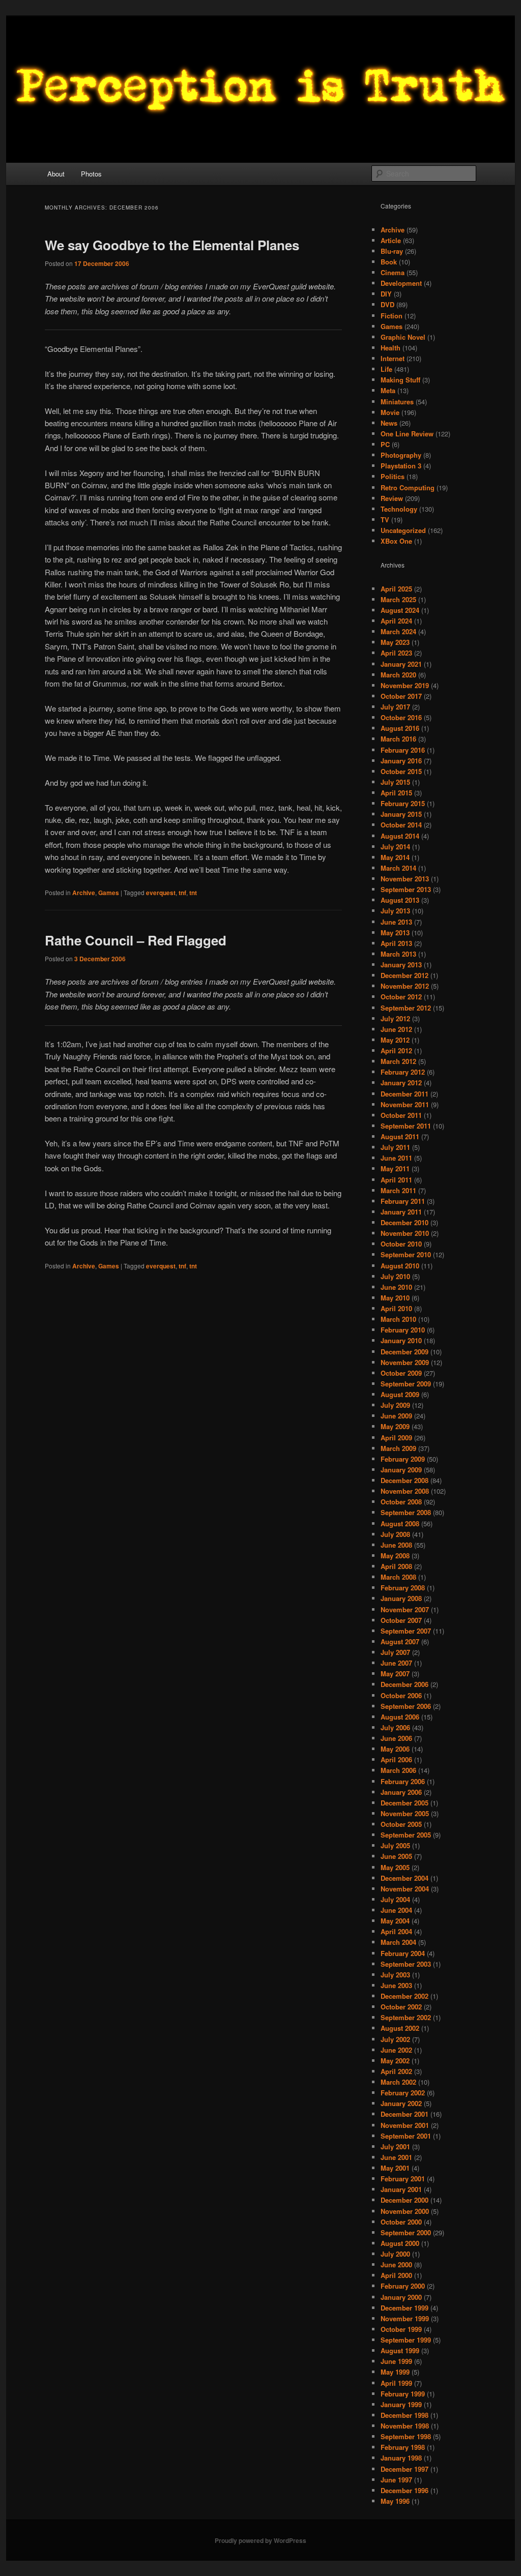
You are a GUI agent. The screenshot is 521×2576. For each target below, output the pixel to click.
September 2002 (406, 2017)
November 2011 (405, 1104)
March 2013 (398, 954)
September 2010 (406, 1254)
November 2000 (405, 2211)
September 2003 (406, 1964)
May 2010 (395, 1298)
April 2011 (396, 1180)
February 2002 (403, 2093)
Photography (401, 455)
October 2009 (401, 1373)
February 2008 (403, 1588)
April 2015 (396, 793)
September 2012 (406, 1008)
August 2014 (400, 836)
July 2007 (395, 1652)
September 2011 (406, 1126)
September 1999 (406, 2340)
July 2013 (395, 911)
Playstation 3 (401, 466)
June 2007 (396, 1663)
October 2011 (401, 1115)
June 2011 (396, 1158)
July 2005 (395, 1845)
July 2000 (395, 2254)
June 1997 (396, 2480)
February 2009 (403, 1459)
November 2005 (405, 1813)
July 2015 (395, 782)
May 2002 (395, 2061)
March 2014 (398, 868)
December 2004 (404, 1878)
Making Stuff (400, 380)
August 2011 (400, 1136)
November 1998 (405, 2426)
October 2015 (401, 771)
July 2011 (395, 1147)
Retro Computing (408, 487)
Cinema (393, 272)
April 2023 (396, 653)
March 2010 (398, 1319)
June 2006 (396, 1738)
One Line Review (407, 434)
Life (386, 369)
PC (385, 444)
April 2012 (396, 1050)
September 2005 (406, 1835)
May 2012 (395, 1040)
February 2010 (403, 1330)
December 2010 (404, 1222)
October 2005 (401, 1824)
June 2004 (396, 1910)
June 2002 (396, 2050)
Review (392, 498)
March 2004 (398, 1942)
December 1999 (404, 2308)
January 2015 (401, 814)
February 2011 (403, 1201)
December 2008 (404, 1480)
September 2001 (406, 2136)
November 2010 (405, 1233)
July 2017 (395, 707)
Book (389, 262)
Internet (393, 358)
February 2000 (403, 2286)
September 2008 (406, 1512)
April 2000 (396, 2275)
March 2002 (398, 2082)
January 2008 (401, 1598)
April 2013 (396, 943)
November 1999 (405, 2318)
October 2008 (401, 1502)
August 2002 (400, 2028)
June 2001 (396, 2157)
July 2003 (395, 1975)
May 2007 (395, 1674)
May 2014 (395, 857)
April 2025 (396, 589)
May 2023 (395, 642)
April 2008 (396, 1566)
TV (385, 520)
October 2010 (401, 1244)
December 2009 (404, 1352)
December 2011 (404, 1094)
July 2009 (395, 1405)
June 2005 (396, 1856)
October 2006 (401, 1695)
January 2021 (401, 664)
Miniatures (397, 402)
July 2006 (395, 1727)
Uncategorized (403, 530)
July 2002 (395, 2039)
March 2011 (398, 1190)
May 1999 (395, 2372)
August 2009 (400, 1394)
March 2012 (398, 1061)
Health (390, 348)
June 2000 (396, 2264)
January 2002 (401, 2103)
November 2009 (405, 1362)
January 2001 (401, 2189)
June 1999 (396, 2361)
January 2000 (401, 2297)
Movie (390, 412)
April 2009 (396, 1438)
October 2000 (401, 2222)
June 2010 (396, 1287)
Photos (91, 174)
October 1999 (401, 2329)
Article (391, 240)
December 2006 (404, 1684)
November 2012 (405, 986)
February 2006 (403, 1781)
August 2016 (400, 728)
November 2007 (405, 1609)
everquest (161, 893)
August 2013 (400, 900)
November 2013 (405, 879)
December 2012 (404, 975)
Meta (388, 390)
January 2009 (401, 1470)
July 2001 (395, 2146)
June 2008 (396, 1545)
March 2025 (398, 599)
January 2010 (401, 1340)
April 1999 (396, 2383)
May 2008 (395, 1556)
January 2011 (401, 1212)
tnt (193, 893)
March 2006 (398, 1770)
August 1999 (400, 2350)
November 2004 (405, 1889)
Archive (84, 893)
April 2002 (396, 2071)
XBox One (396, 541)
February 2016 (403, 750)
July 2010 (395, 1276)
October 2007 (401, 1620)
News (389, 423)
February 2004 (403, 1953)
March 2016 (398, 739)
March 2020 (398, 675)
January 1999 (401, 2404)
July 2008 (395, 1534)
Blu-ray (392, 251)
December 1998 (404, 2415)
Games (109, 893)
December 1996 (404, 2490)
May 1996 (395, 2501)
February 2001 (403, 2179)
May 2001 (395, 2168)
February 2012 (403, 1072)
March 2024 (398, 631)
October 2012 (401, 997)
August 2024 (400, 610)
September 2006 (406, 1706)
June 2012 (396, 1029)
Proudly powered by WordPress (260, 2540)
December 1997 (404, 2469)
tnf (182, 893)
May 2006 (395, 1749)
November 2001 (405, 2125)
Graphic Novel (403, 337)
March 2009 (398, 1448)
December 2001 (404, 2114)
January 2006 (401, 1792)
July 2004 (395, 1899)
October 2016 (401, 717)
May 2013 (395, 932)
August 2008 (400, 1523)
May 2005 (395, 1867)
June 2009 (396, 1416)
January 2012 (401, 1083)
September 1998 (406, 2436)
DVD (387, 304)
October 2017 (401, 696)
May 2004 (395, 1921)
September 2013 (406, 889)
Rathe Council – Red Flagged (136, 940)
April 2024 (396, 621)
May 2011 (395, 1168)
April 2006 (396, 1759)
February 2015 (403, 803)
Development (401, 283)
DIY (386, 294)
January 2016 (401, 761)
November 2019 (405, 685)
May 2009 (395, 1426)
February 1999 (403, 2394)
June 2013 (396, 922)
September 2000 (406, 2232)
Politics (393, 476)
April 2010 (396, 1308)
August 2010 (400, 1266)
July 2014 (395, 847)
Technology (399, 509)
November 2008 (405, 1491)
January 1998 (401, 2458)
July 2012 (395, 1018)
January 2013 (401, 965)
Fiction (392, 316)
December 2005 (404, 1803)
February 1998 (403, 2447)
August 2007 (400, 1641)
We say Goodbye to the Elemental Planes (172, 245)
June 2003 (396, 1985)
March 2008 (398, 1577)
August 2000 (400, 2243)
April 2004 (396, 1931)
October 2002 (401, 2007)
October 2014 (401, 825)
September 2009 (406, 1384)
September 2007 (406, 1631)
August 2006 (400, 1717)
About (56, 174)
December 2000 (404, 2200)
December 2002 (404, 1996)
